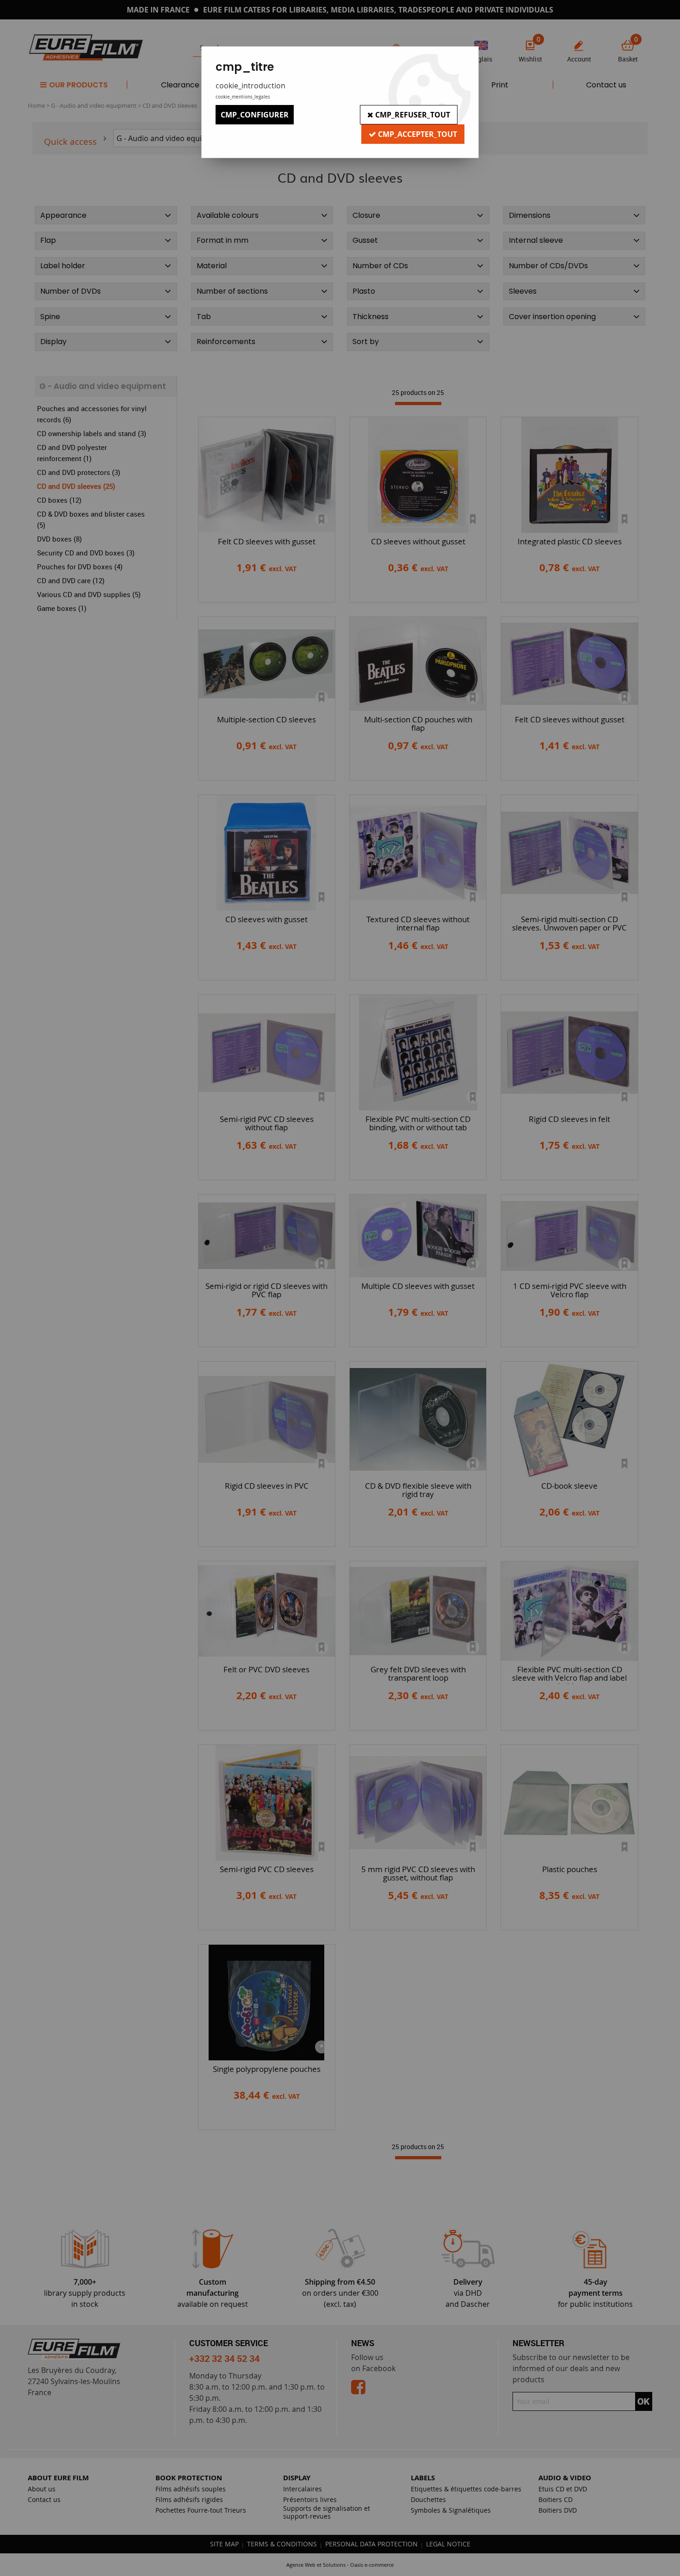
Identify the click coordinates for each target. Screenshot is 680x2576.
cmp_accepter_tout (417, 134)
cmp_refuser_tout (412, 115)
